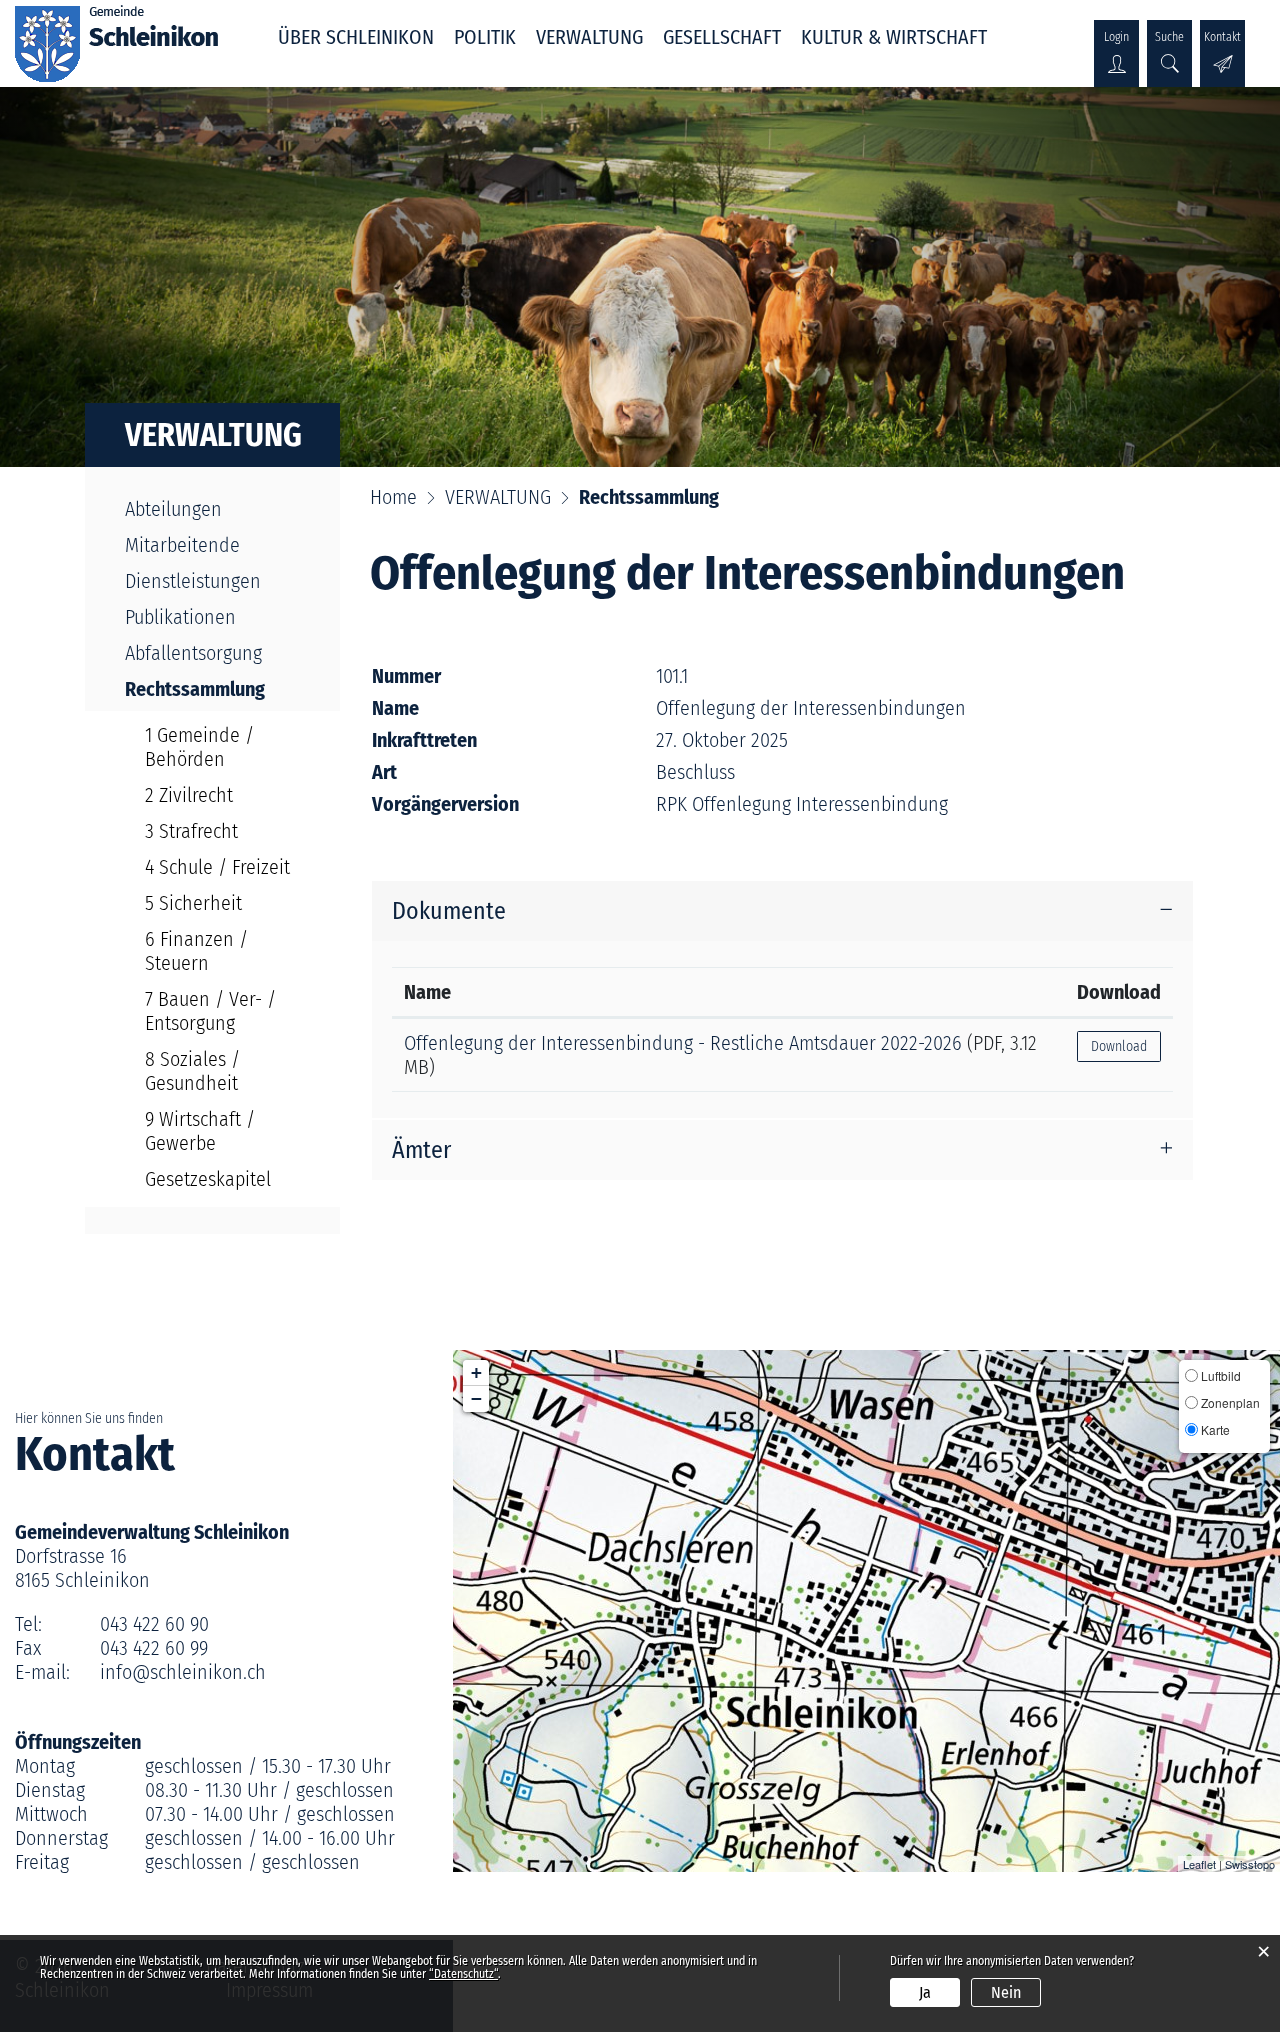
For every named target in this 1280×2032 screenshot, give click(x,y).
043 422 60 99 (154, 1648)
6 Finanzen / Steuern (196, 951)
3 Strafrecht (191, 831)
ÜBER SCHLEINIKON (356, 37)
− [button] (476, 1398)
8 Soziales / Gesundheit (192, 1071)
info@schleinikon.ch (183, 1672)
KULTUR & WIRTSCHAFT (894, 37)
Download (1119, 992)
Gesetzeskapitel (208, 1179)
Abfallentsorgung (193, 653)
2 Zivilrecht (189, 795)
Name (427, 992)
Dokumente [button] (449, 911)
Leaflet (1199, 1864)
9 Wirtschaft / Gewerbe (200, 1131)
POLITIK (485, 37)
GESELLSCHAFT (722, 37)
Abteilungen (173, 509)
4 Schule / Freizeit (217, 867)
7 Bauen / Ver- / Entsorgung (210, 1011)
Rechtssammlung (222, 689)
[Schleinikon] (116, 43)
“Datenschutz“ (463, 1974)
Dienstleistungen (193, 581)
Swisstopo (1250, 1864)
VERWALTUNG (589, 37)
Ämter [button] (421, 1150)
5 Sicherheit (193, 903)
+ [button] (476, 1372)
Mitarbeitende (182, 545)
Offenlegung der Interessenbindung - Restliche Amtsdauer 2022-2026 (683, 1043)
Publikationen (180, 617)
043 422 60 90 (154, 1624)
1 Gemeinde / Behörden (199, 747)
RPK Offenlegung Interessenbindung (802, 804)
